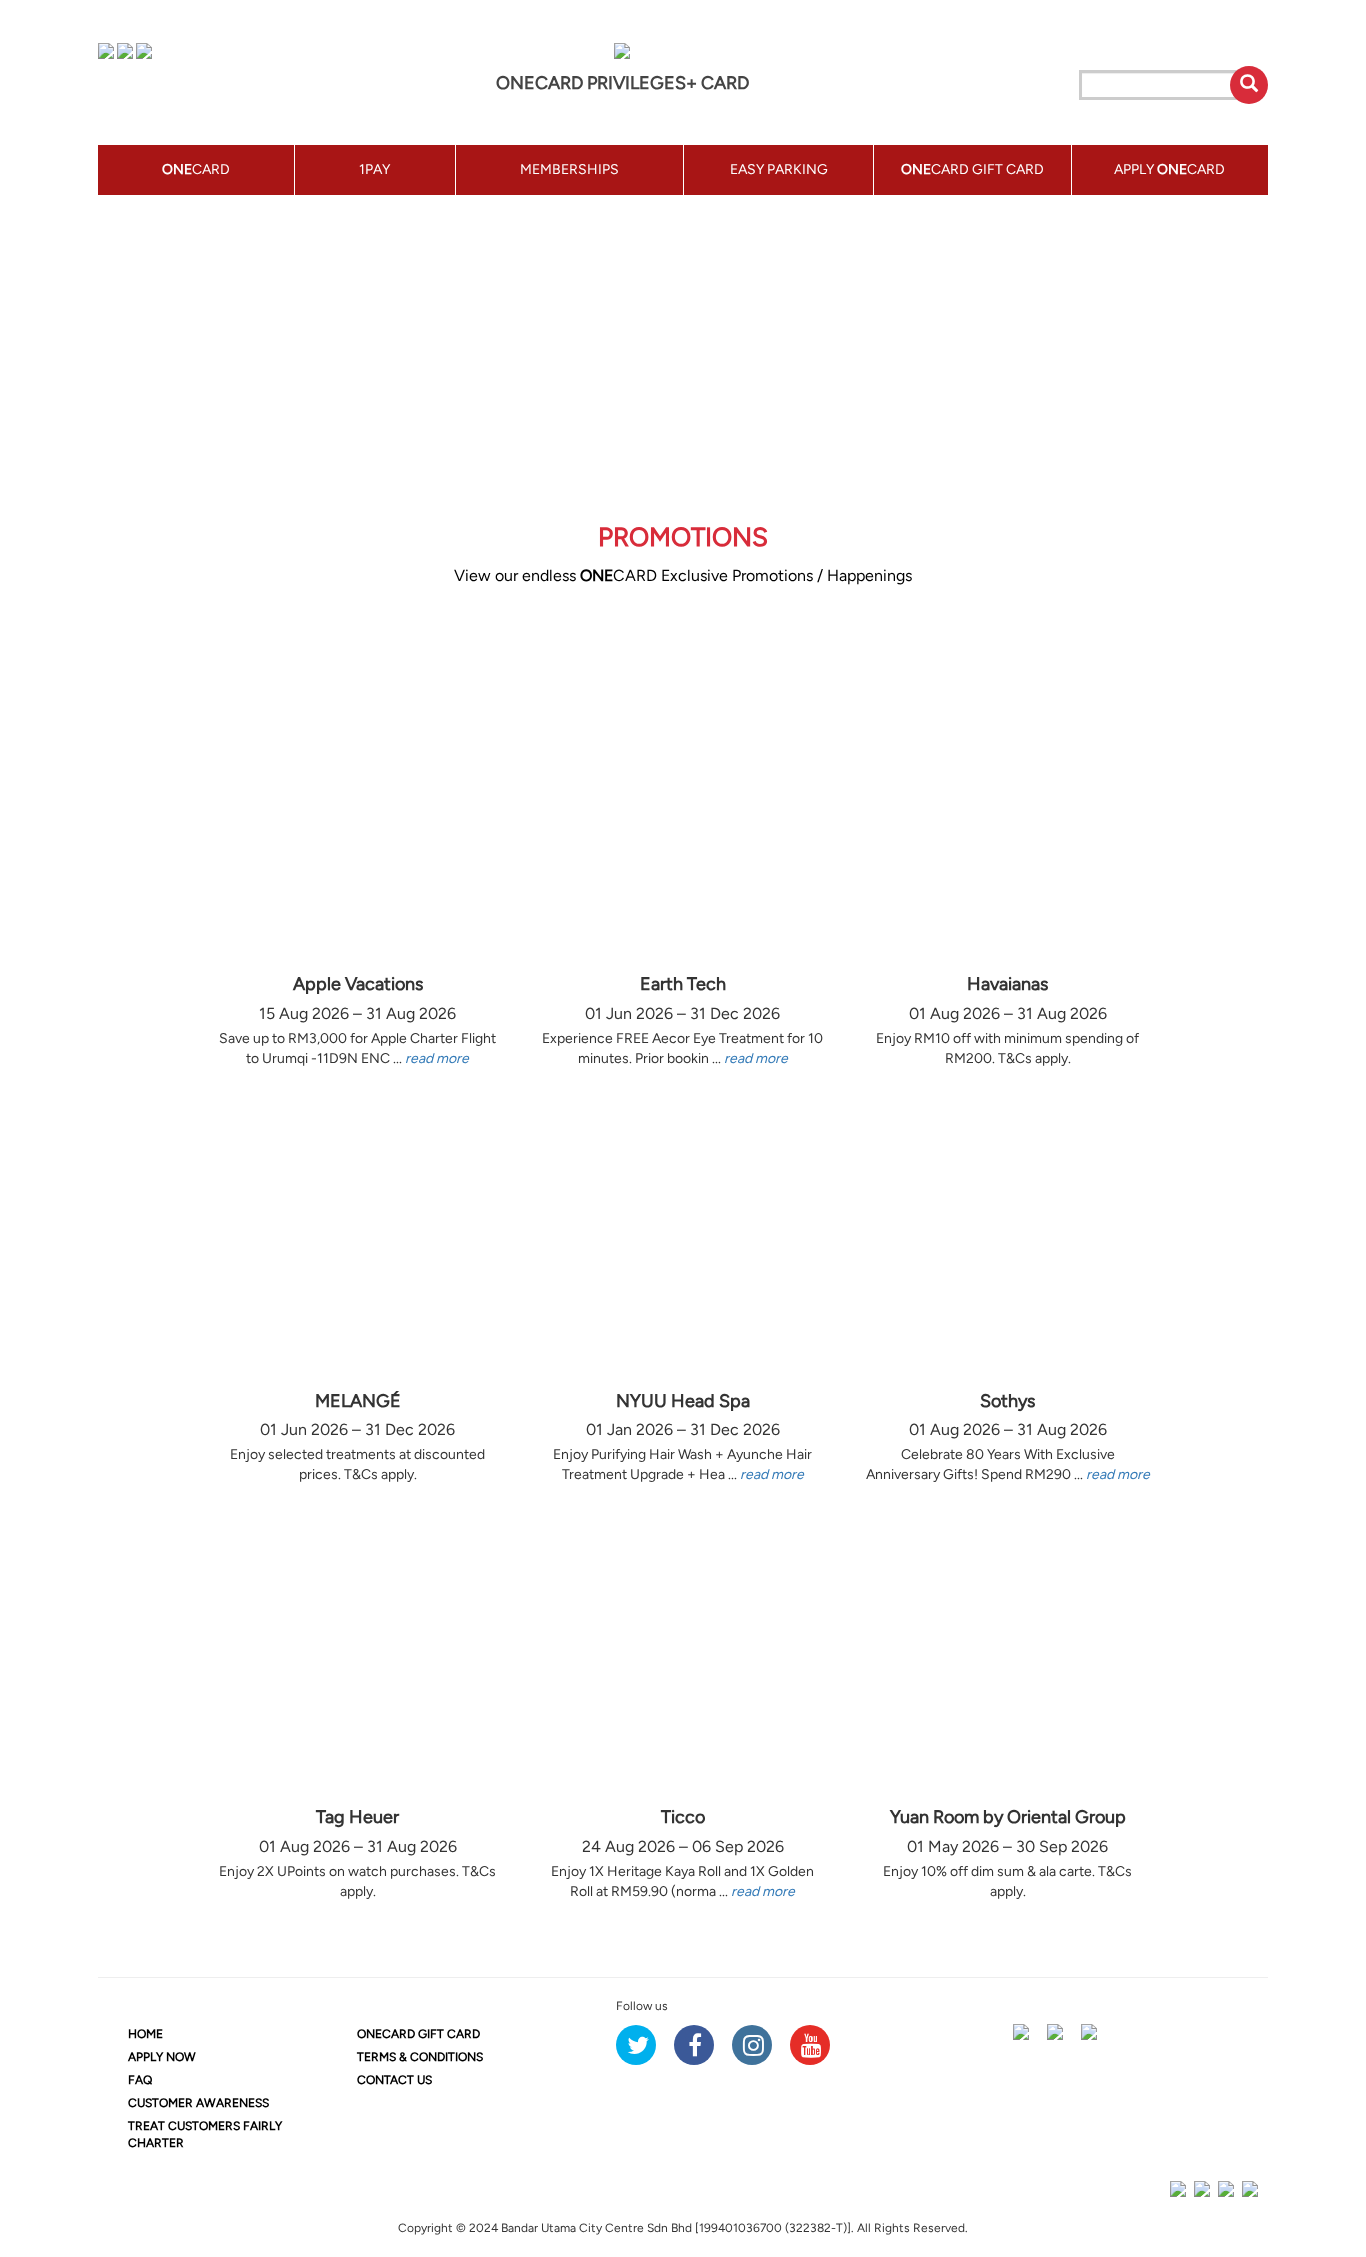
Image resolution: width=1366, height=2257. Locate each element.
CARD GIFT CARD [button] (972, 169)
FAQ (140, 2080)
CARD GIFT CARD (418, 2034)
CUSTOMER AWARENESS (198, 2103)
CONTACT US (394, 2080)
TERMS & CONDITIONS (420, 2057)
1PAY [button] (374, 169)
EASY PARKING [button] (779, 169)
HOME (145, 2034)
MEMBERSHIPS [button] (569, 169)
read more (437, 1058)
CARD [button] (196, 169)
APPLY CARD (1169, 169)
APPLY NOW (162, 2057)
